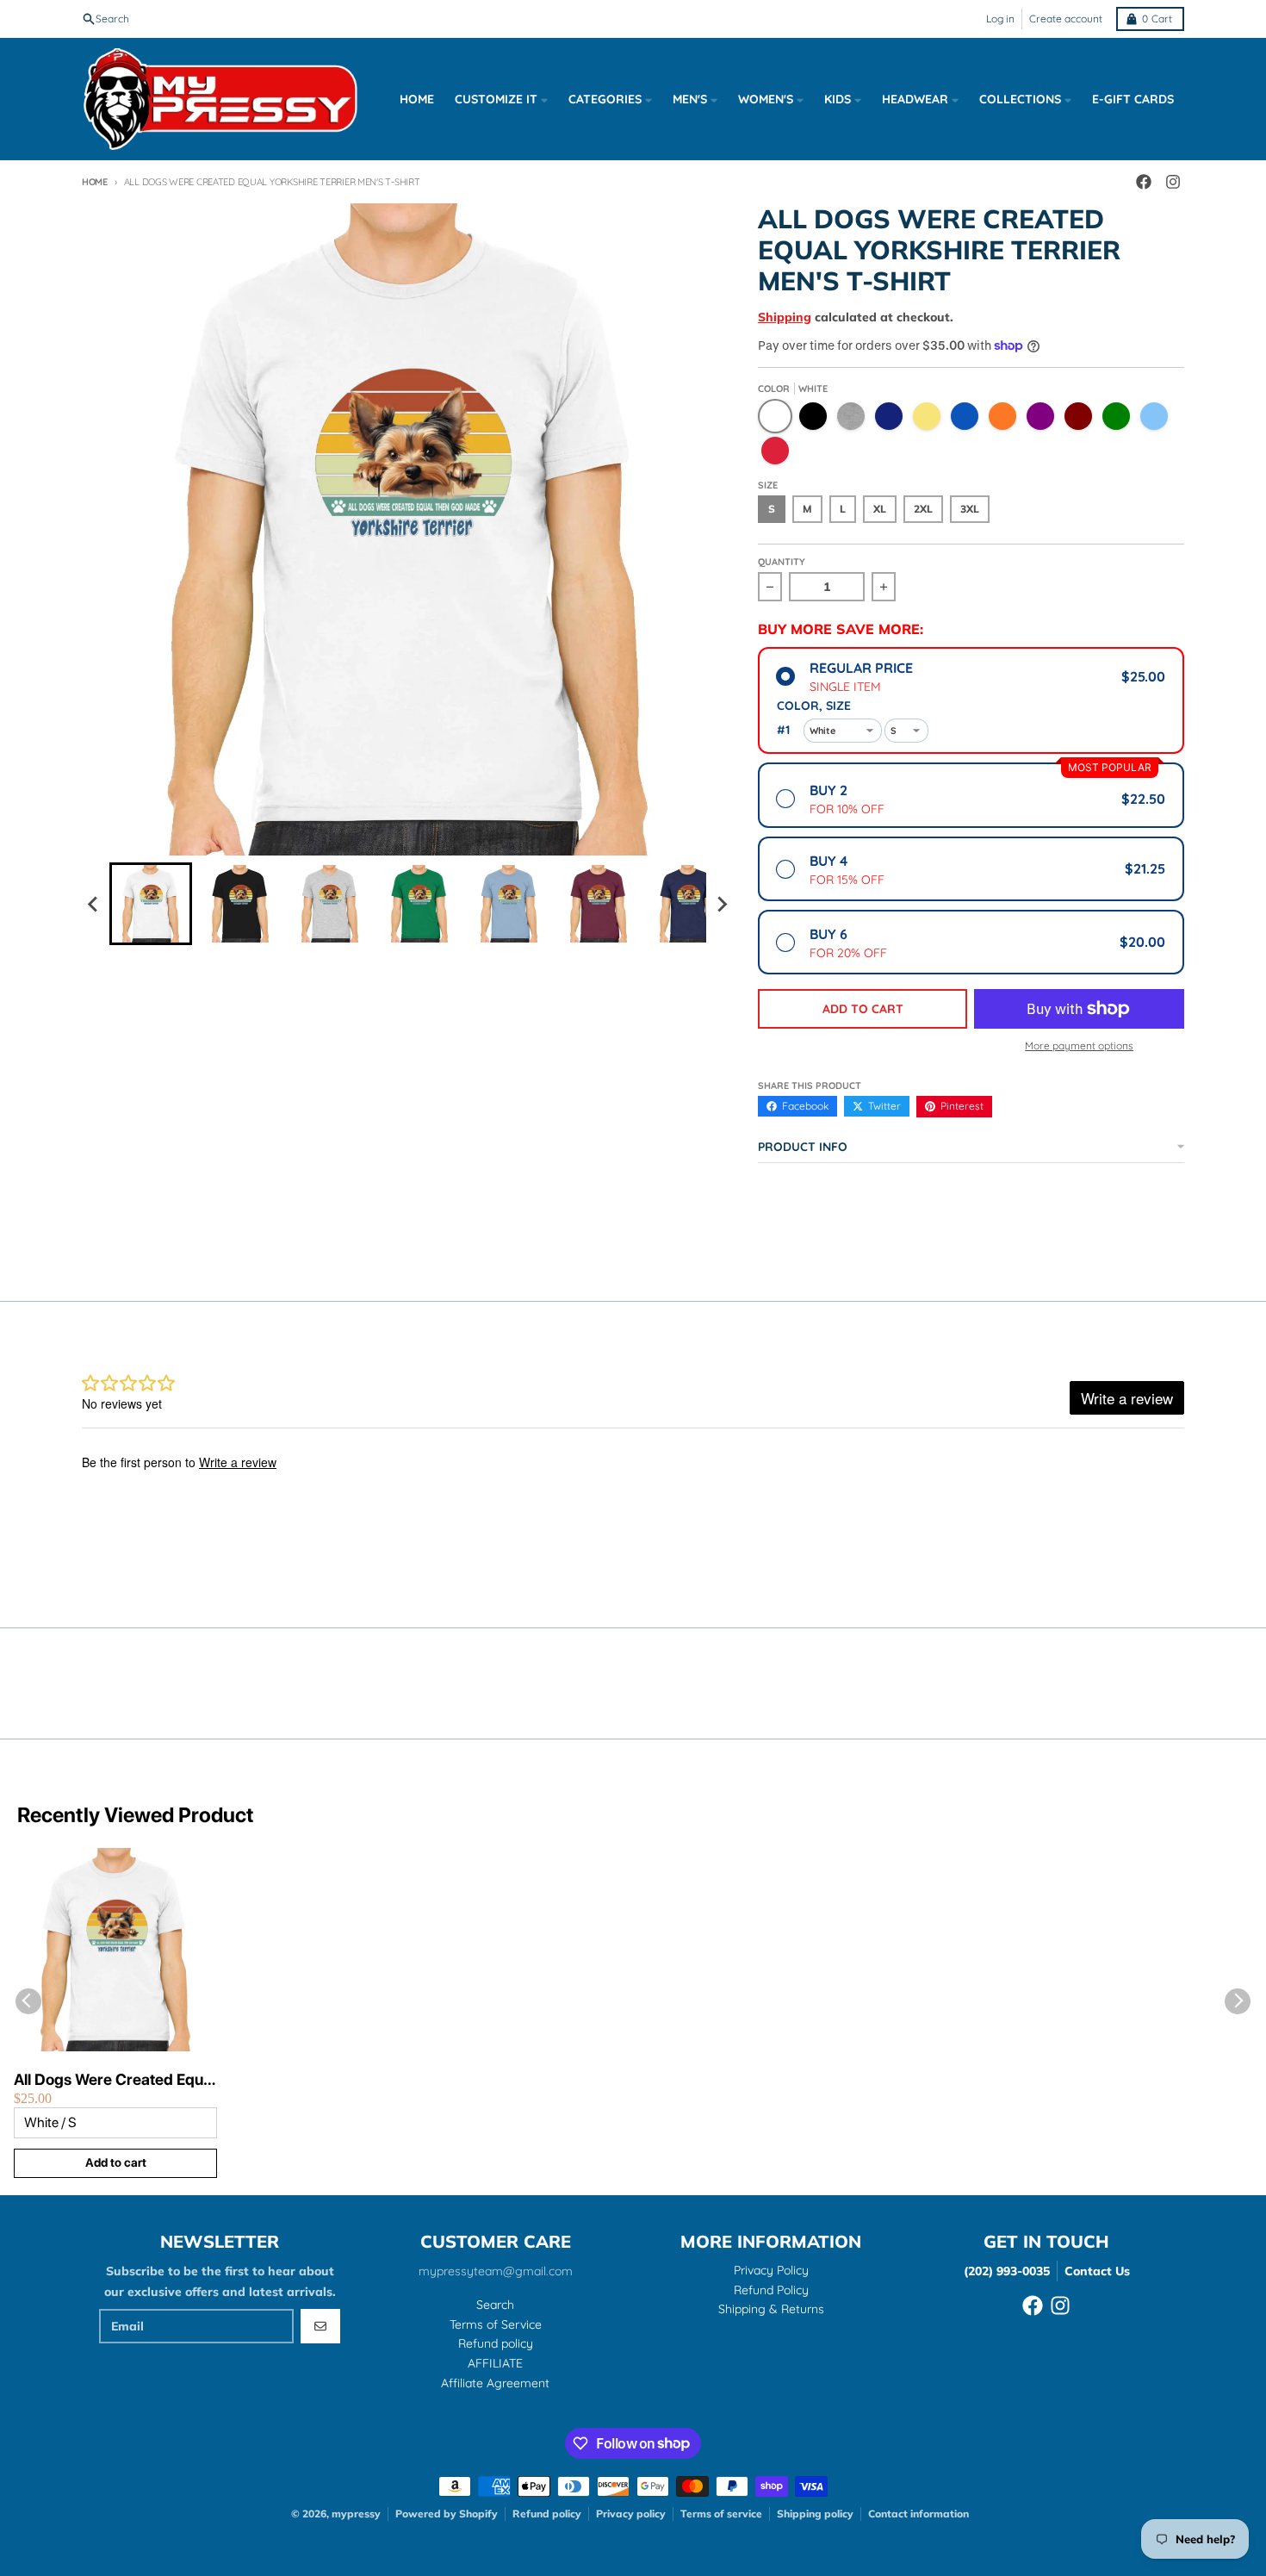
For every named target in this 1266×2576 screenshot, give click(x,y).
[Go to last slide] (94, 904)
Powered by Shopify (447, 2514)
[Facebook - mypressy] (1144, 182)
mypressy (356, 2514)
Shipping (785, 317)
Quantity (782, 562)
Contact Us (1097, 2271)
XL (880, 509)
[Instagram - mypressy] (1173, 182)
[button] (151, 904)
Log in (1000, 19)
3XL (970, 509)
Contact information (918, 2514)
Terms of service (721, 2514)
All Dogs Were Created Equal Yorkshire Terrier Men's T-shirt (115, 2080)
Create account (1066, 19)
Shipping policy (815, 2514)
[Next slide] (722, 904)
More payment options (1079, 1045)
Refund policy (547, 2514)
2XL (923, 509)
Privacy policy (631, 2514)
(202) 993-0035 (1007, 2271)
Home (95, 182)
